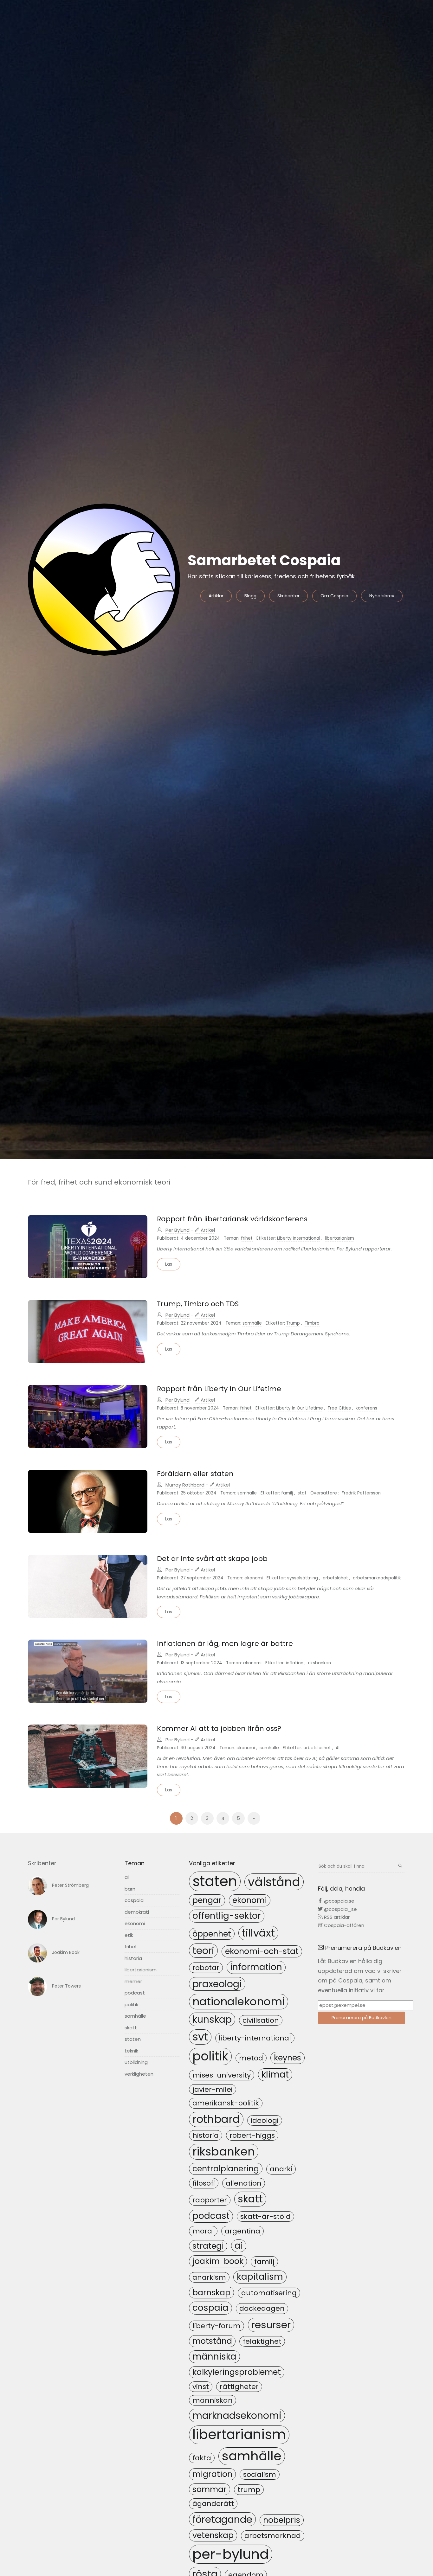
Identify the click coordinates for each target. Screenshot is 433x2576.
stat (302, 1493)
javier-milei (213, 2089)
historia (133, 1958)
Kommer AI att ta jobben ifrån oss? (219, 1728)
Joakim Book (66, 1952)
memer (133, 1981)
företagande (222, 2519)
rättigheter (239, 2387)
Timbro (312, 1323)
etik (129, 1935)
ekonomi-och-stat (262, 1951)
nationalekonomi (239, 2001)
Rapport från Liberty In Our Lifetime (219, 1389)
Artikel (207, 1230)
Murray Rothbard (185, 1485)
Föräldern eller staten (195, 1474)
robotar (206, 1968)
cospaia (134, 1900)
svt (200, 2037)
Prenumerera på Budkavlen (362, 2018)
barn (130, 1889)
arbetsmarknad (273, 2536)
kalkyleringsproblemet (237, 2372)
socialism (260, 2474)
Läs (169, 1264)
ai (127, 1877)
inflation (295, 1663)
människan (213, 2400)
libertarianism (339, 1238)
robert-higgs (252, 2135)
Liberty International (299, 1238)
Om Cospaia (334, 596)
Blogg (250, 596)
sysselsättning (303, 1578)
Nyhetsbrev (382, 596)
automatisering (269, 2293)
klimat (275, 2075)
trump (249, 2490)
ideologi (265, 2120)
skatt (131, 2028)
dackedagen (262, 2308)
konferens (366, 1408)
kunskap (212, 2019)
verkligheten (139, 2074)
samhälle (252, 1323)
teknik (131, 2051)
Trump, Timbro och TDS (198, 1304)
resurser (271, 2325)
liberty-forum (217, 2326)
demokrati (137, 1912)
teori (203, 1950)
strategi (208, 2246)
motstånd (212, 2341)
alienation (244, 2183)
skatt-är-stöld (265, 2216)
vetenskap (213, 2535)
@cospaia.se (339, 1901)
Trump (293, 1323)
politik (131, 2004)
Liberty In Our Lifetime (300, 1408)
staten (133, 2039)
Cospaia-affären (343, 1925)
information (256, 1967)
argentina (242, 2231)
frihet (247, 1238)
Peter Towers (66, 1986)
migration (212, 2474)
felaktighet (262, 2341)
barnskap (211, 2292)
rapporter (210, 2200)
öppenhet (212, 1934)
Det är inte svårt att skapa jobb (212, 1559)
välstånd (274, 1882)
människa (214, 2357)
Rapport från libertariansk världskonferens (232, 1219)
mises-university (222, 2075)
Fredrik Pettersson (361, 1493)
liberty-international (255, 2038)
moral (203, 2231)
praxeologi (217, 1984)
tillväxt (258, 1933)
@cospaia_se (340, 1909)
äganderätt (213, 2504)
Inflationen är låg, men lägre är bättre (225, 1644)
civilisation (261, 2020)
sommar (210, 2489)
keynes (288, 2058)
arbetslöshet (317, 1748)
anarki (281, 2169)
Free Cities (339, 1408)
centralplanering (226, 2168)
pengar (207, 1900)
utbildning (136, 2062)
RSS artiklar (336, 1917)
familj (287, 1493)
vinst (201, 2387)
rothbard (216, 2119)
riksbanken (320, 1663)
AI (338, 1748)
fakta (202, 2458)
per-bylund (231, 2554)
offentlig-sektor (227, 1916)
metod (251, 2058)
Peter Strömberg (70, 1885)
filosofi (204, 2183)
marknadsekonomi (237, 2415)
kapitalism (260, 2277)
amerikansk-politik (226, 2103)
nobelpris (282, 2520)
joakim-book (218, 2261)
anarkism (209, 2277)
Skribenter (288, 596)
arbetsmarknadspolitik (377, 1578)
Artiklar (216, 596)
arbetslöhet (335, 1578)
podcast (135, 1993)
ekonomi (254, 1578)
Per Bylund (178, 1230)
